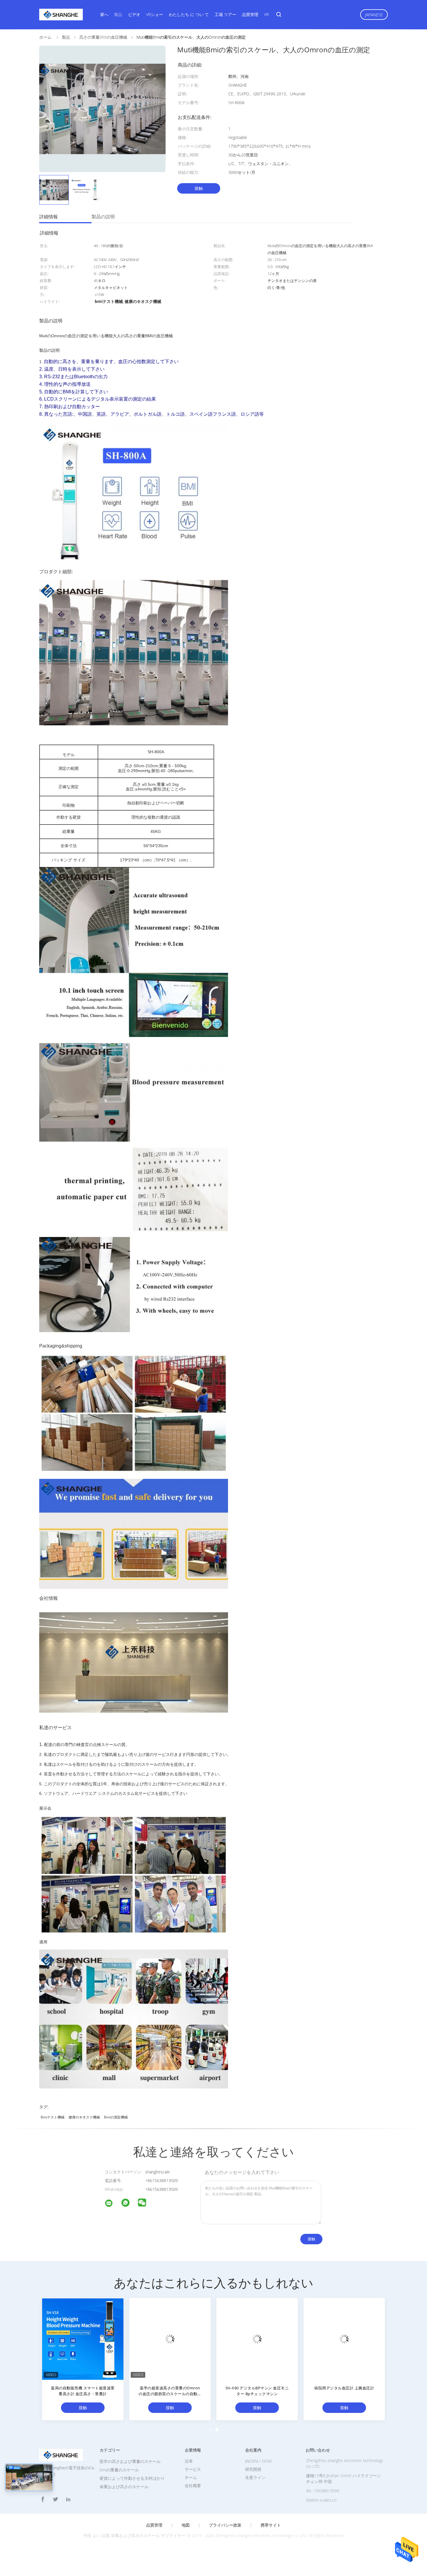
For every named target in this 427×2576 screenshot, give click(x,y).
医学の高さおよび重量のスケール (130, 2461)
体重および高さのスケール (124, 2487)
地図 (186, 2525)
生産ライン (255, 2477)
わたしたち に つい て (189, 14)
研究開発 (253, 2469)
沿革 (189, 2461)
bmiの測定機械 (116, 2117)
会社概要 (193, 2485)
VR (266, 14)
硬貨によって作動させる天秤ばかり (132, 2478)
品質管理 (250, 14)
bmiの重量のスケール (119, 2470)
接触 (199, 188)
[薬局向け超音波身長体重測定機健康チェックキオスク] (344, 2338)
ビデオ (134, 14)
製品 (118, 14)
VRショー (155, 14)
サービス (193, 2469)
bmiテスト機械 (53, 2117)
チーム (191, 2477)
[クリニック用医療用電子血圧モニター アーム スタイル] (170, 2338)
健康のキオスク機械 (84, 2117)
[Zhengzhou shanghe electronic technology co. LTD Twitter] (55, 2499)
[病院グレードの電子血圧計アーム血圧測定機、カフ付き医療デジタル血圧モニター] (83, 2338)
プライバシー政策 (225, 2525)
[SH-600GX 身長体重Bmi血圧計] (257, 2338)
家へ (104, 14)
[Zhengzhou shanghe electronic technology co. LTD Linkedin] (68, 2499)
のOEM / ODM (258, 2461)
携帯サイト (271, 2525)
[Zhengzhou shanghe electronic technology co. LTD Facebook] (43, 2499)
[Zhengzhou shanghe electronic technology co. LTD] (112, 2204)
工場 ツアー (225, 14)
